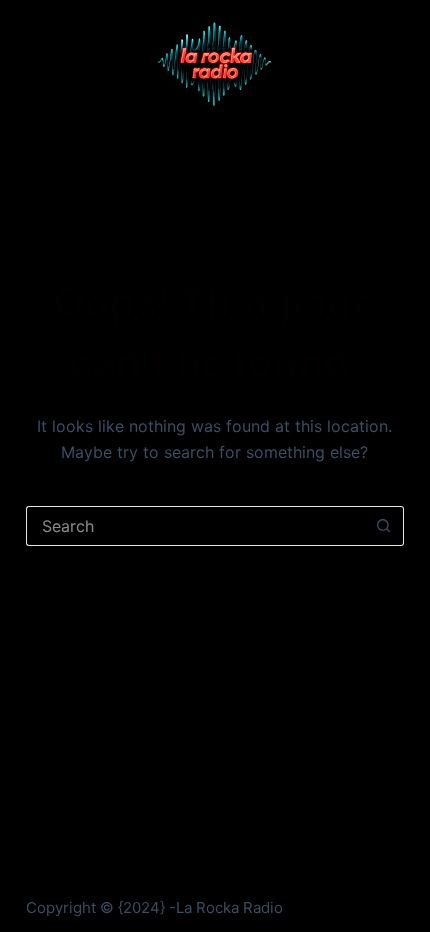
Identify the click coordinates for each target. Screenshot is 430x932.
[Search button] (384, 526)
